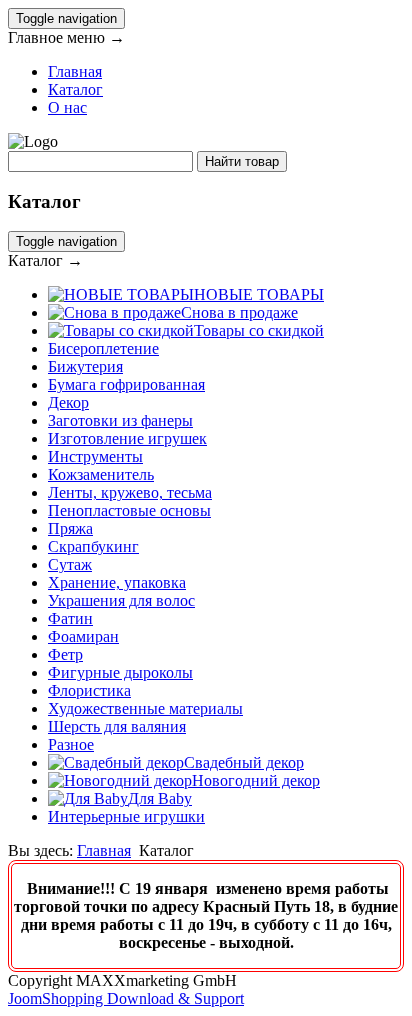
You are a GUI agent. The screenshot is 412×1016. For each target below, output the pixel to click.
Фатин (70, 618)
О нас (67, 107)
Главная (75, 71)
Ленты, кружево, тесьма (130, 492)
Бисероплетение (103, 348)
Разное (71, 744)
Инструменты (95, 456)
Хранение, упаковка (117, 582)
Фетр (65, 654)
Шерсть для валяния (117, 726)
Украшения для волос (121, 600)
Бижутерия (85, 366)
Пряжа (70, 528)
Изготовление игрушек (127, 438)
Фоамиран (83, 636)
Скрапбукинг (93, 546)
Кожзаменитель (101, 474)
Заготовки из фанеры (120, 420)
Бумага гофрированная (126, 384)
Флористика (89, 690)
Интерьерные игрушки (126, 816)
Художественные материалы (145, 708)
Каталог (75, 89)
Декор (68, 402)
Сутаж (70, 564)
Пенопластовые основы (129, 510)
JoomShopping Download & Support (126, 998)
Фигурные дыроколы (120, 672)
